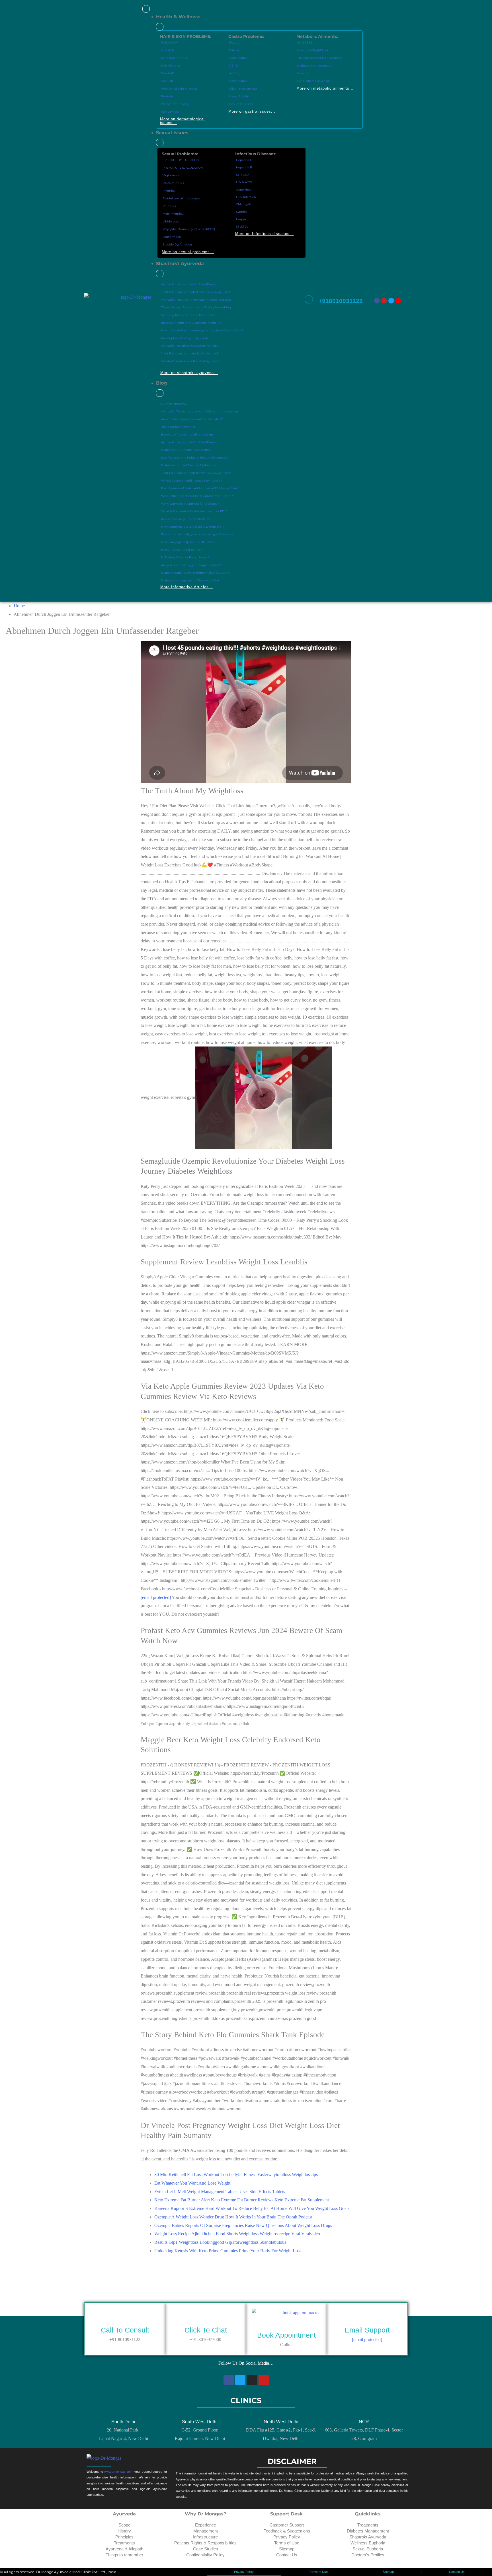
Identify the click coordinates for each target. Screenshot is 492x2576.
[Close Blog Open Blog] (160, 393)
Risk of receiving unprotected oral (186, 519)
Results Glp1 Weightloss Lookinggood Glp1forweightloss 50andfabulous (220, 2242)
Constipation (238, 58)
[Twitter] (391, 301)
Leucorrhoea (172, 237)
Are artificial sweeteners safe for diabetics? (192, 419)
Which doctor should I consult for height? (192, 481)
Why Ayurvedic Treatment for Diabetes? (190, 504)
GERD (233, 66)
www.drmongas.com (118, 2472)
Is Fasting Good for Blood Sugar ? (185, 557)
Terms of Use (318, 2572)
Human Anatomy (174, 404)
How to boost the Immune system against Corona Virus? (202, 330)
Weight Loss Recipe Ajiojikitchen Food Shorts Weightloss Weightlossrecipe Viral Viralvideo (237, 2234)
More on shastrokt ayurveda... (189, 373)
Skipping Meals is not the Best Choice (189, 315)
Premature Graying (175, 104)
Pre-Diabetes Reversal (313, 81)
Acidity (234, 73)
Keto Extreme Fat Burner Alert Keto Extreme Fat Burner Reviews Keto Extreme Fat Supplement (242, 2200)
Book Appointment (286, 2335)
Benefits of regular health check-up (187, 435)
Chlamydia (244, 204)
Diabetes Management (314, 66)
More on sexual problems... (188, 252)
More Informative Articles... (187, 587)
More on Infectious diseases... (265, 234)
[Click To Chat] (206, 2319)
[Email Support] (367, 2319)
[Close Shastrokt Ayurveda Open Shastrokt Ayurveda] (160, 274)
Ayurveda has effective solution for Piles (190, 346)
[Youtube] (384, 301)
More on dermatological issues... (182, 121)
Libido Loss (171, 221)
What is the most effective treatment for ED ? (194, 511)
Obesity (303, 73)
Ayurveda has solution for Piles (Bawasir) (190, 284)
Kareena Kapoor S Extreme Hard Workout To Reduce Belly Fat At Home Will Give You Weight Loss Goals (252, 2208)
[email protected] (156, 1597)
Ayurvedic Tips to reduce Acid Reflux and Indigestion (200, 411)
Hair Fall (167, 81)
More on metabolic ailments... (325, 88)
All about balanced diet (178, 427)
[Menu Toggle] (146, 9)
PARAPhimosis (173, 183)
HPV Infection (246, 197)
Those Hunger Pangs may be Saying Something (196, 307)
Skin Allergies (171, 66)
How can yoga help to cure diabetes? (188, 542)
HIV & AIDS (244, 182)
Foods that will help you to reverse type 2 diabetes (197, 534)
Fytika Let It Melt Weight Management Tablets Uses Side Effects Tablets (220, 2192)
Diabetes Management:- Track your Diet (190, 580)
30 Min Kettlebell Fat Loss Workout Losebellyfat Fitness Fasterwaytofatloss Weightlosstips (236, 2174)
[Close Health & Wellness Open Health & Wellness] (160, 27)
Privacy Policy (244, 2572)
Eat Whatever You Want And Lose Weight (192, 2183)
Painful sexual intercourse (181, 198)
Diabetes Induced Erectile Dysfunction (189, 465)
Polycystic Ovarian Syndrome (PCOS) (189, 229)
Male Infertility (173, 214)
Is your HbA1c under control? (182, 550)
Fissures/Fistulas (241, 104)
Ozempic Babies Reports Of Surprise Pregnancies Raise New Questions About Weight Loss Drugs (243, 2225)
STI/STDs (242, 227)
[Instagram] (398, 301)
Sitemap (388, 2572)
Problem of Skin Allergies (179, 89)
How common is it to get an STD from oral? (193, 527)
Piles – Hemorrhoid (243, 89)
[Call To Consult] (125, 2319)
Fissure (234, 43)
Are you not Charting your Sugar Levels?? (191, 565)
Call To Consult (125, 2330)
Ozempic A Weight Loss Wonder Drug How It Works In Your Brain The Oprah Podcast (233, 2217)
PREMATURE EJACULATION (183, 168)
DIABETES (305, 43)
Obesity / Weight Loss (313, 50)
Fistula (234, 50)
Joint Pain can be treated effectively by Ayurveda (196, 292)
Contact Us (457, 2572)
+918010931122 (341, 301)
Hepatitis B (244, 167)
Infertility (169, 191)
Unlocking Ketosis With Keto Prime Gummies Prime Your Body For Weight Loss (228, 2251)
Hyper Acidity (239, 96)
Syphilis (242, 212)
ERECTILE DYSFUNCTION (181, 160)
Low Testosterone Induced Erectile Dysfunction (195, 458)
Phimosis (169, 206)
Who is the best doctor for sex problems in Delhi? (197, 496)
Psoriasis (167, 96)
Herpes (241, 219)
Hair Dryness (170, 112)
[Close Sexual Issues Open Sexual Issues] (160, 143)
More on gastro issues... (252, 111)
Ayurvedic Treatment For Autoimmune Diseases (196, 300)
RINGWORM (170, 43)
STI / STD (242, 175)
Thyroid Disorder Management (320, 58)
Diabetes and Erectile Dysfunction (186, 450)
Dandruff (167, 73)
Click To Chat (206, 2330)
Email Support (367, 2330)
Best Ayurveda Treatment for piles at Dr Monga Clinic (200, 488)
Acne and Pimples (174, 58)
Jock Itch (167, 50)
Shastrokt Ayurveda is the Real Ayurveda (190, 361)
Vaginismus (171, 175)
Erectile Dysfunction (177, 244)
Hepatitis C (244, 160)
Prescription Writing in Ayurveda (185, 338)
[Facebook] (377, 301)
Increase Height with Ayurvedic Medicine (191, 323)
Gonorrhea (244, 190)
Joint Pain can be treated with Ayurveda (190, 353)
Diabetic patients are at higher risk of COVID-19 (195, 573)
